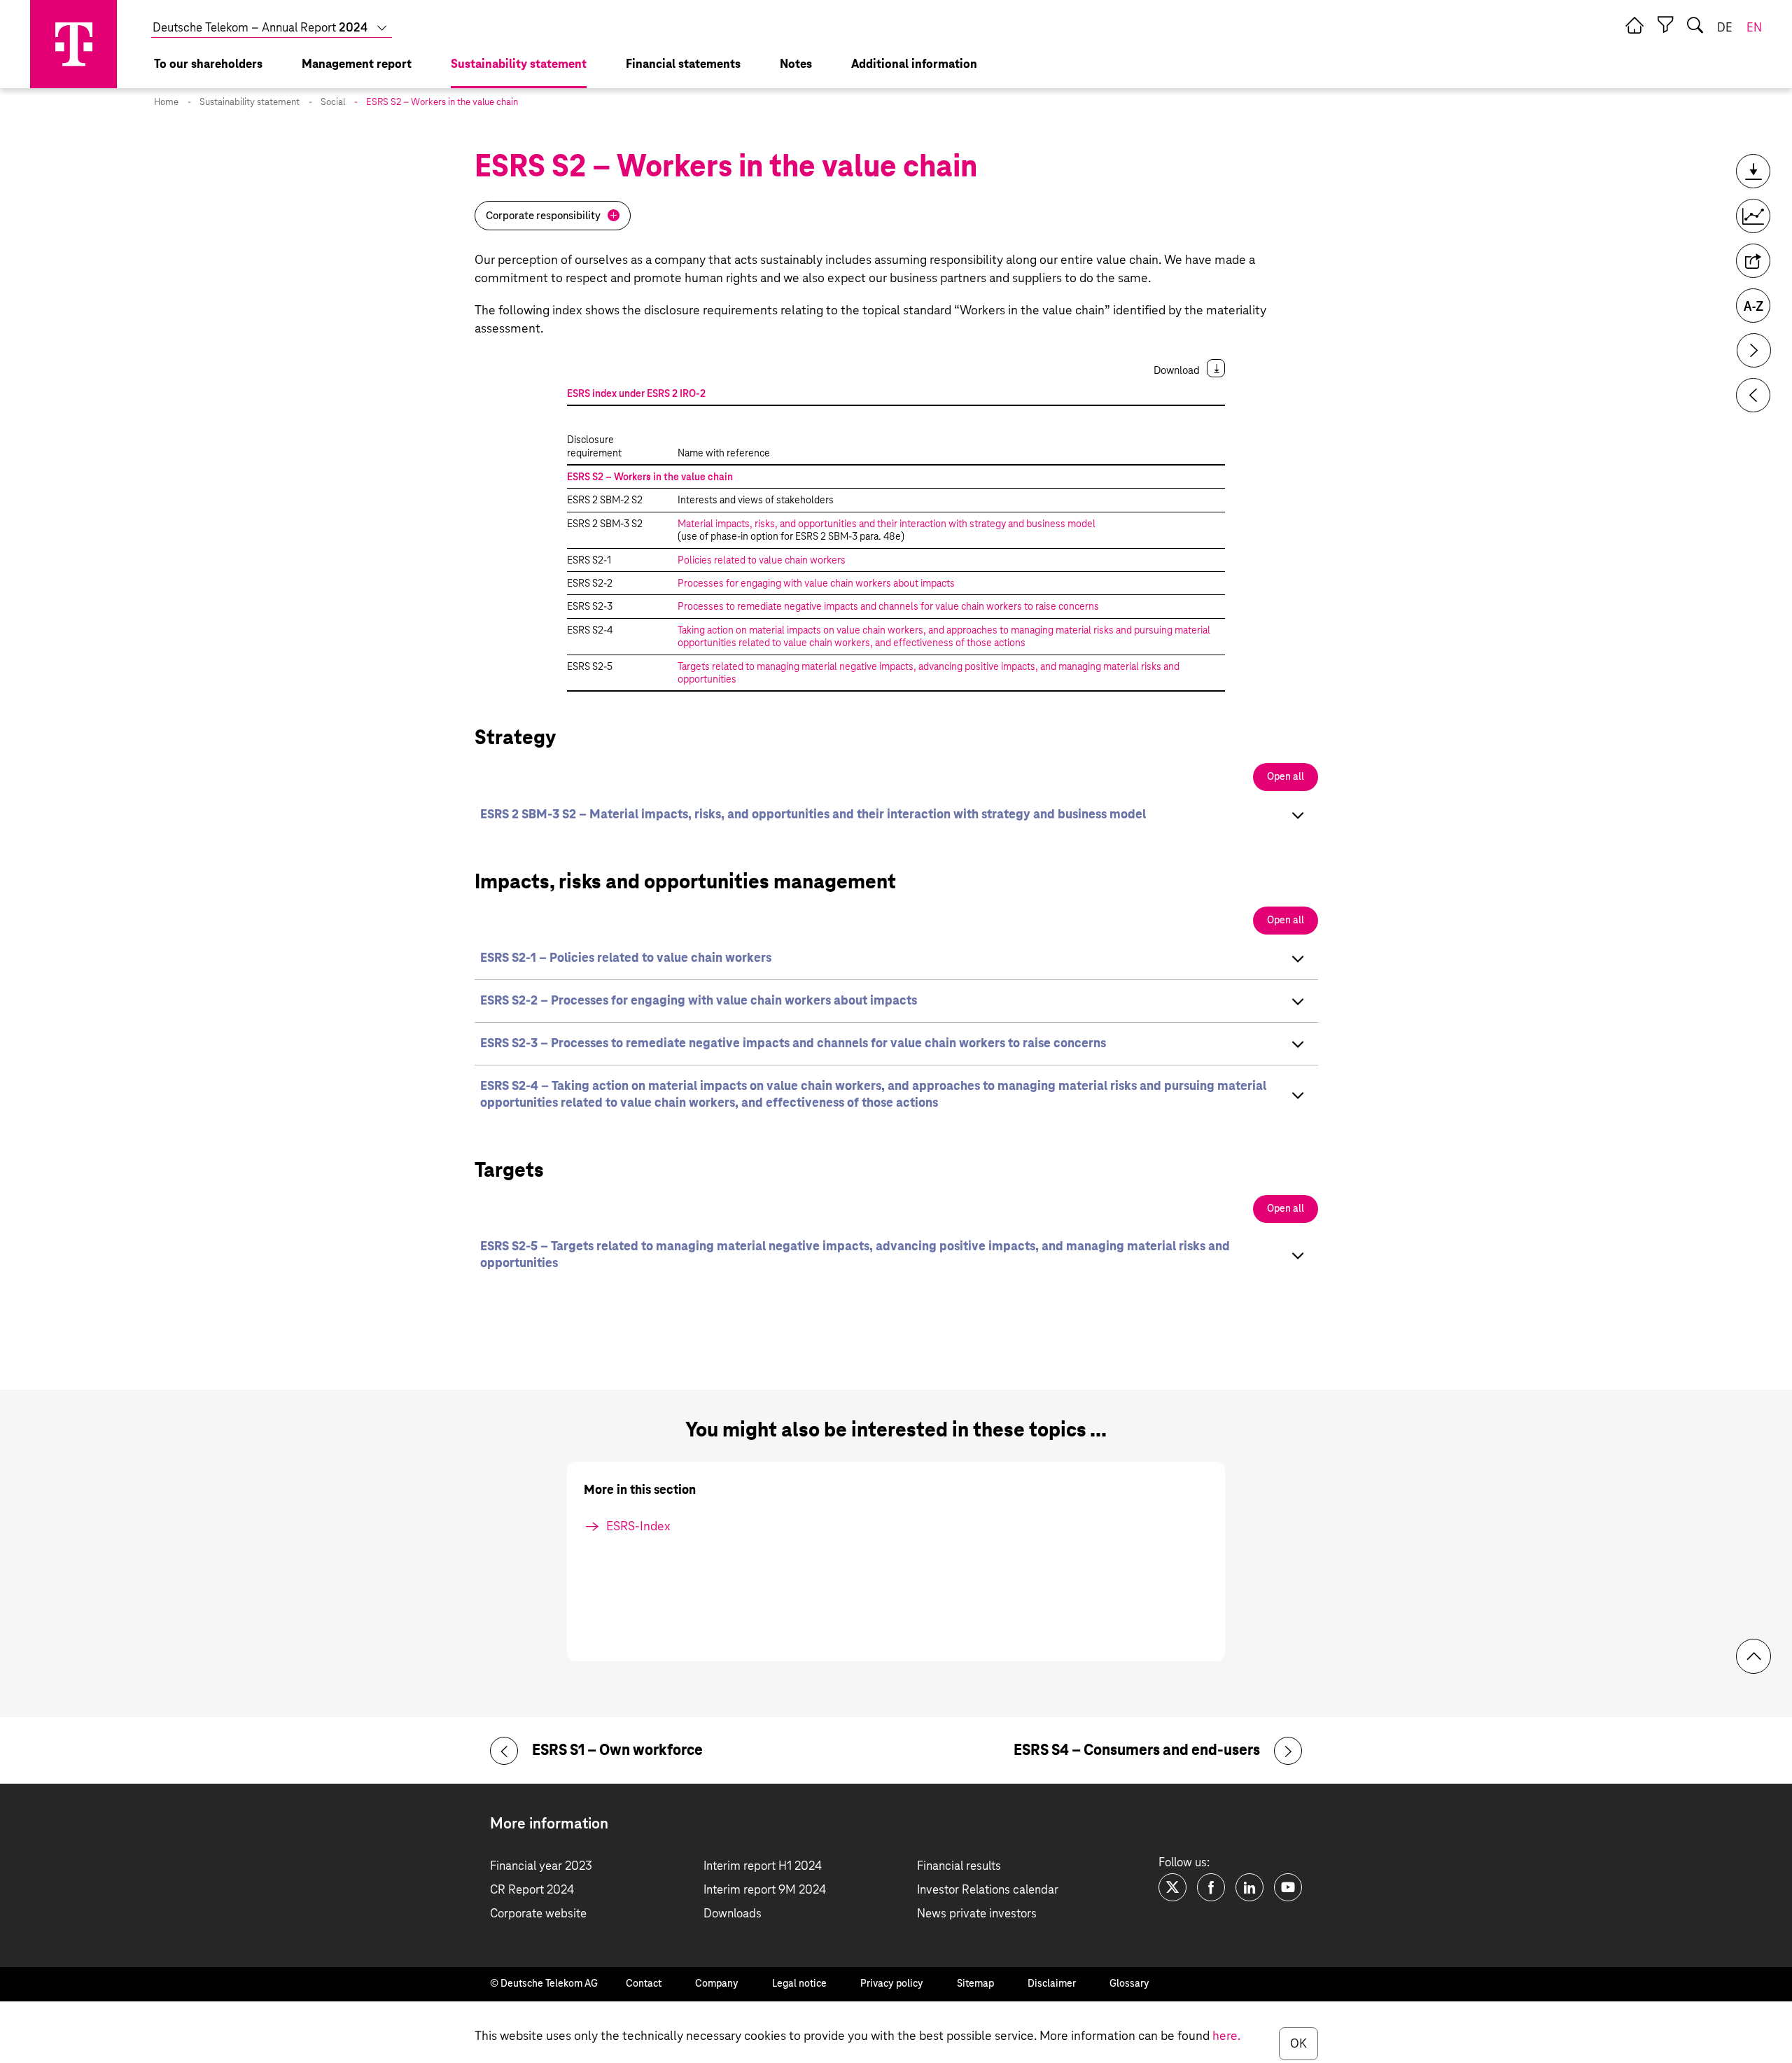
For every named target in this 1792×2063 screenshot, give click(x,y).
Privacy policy (892, 1984)
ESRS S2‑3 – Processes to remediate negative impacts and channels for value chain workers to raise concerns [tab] (793, 1044)
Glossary (1129, 1984)
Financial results (959, 1867)
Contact (644, 1984)
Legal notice (799, 1984)
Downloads (733, 1914)
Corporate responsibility (543, 216)
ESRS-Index (638, 1527)
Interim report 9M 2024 (765, 1890)
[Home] (1634, 25)
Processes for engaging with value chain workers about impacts (816, 584)
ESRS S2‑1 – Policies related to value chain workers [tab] (626, 958)
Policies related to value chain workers (762, 561)
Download (1177, 371)
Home (166, 103)
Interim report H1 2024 (763, 1867)
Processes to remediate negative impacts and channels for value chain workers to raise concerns (888, 607)
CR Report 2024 (532, 1890)
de (1725, 28)
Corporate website (538, 1914)
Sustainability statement (250, 103)
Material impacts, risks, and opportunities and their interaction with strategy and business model (887, 524)
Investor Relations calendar (988, 1890)
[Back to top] (1753, 1656)
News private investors (977, 1914)
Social (333, 103)
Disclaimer (1052, 1984)
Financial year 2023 (541, 1867)
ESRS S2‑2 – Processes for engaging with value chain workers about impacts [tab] (699, 1001)
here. (1226, 2036)
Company (717, 1984)
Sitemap (975, 1984)
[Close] (1665, 25)
